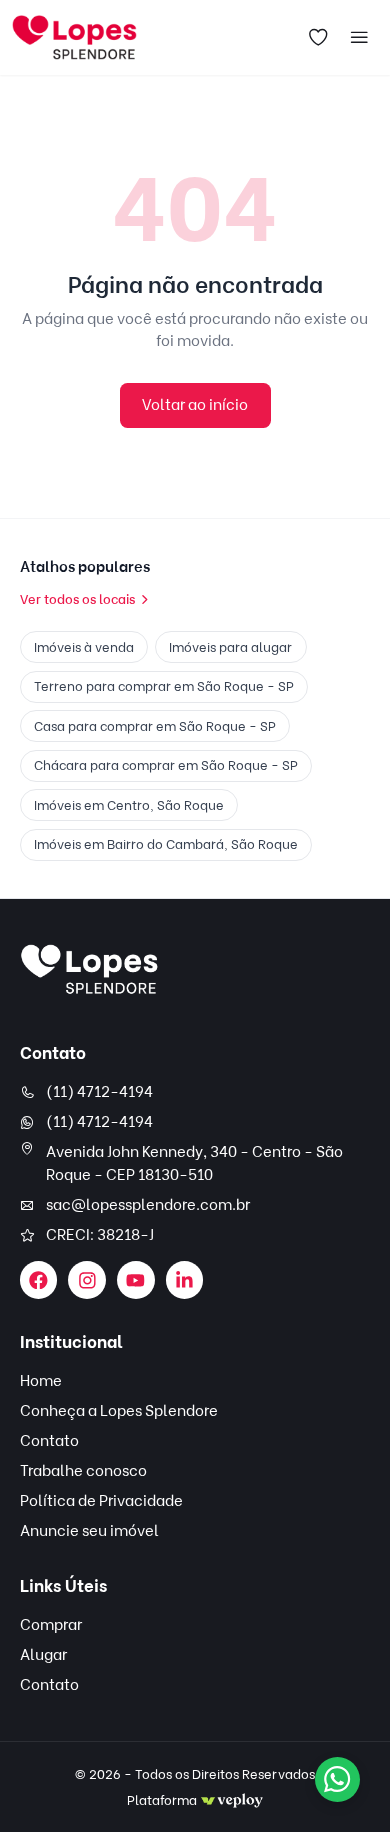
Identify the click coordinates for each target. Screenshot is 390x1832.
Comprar (51, 1625)
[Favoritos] (319, 38)
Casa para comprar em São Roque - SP (155, 726)
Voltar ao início (195, 405)
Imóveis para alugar (230, 647)
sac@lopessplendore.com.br (148, 1205)
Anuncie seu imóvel (89, 1531)
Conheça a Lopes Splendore (119, 1411)
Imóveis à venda (84, 647)
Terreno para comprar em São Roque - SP (164, 686)
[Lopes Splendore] (90, 969)
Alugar (43, 1655)
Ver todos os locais (77, 599)
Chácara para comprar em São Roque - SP (166, 765)
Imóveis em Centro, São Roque (129, 805)
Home (41, 1381)
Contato (49, 1441)
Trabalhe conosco (83, 1471)
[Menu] (360, 38)
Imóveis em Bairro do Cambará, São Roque (166, 844)
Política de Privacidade (101, 1501)
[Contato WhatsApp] (337, 1779)
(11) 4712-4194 (99, 1092)
